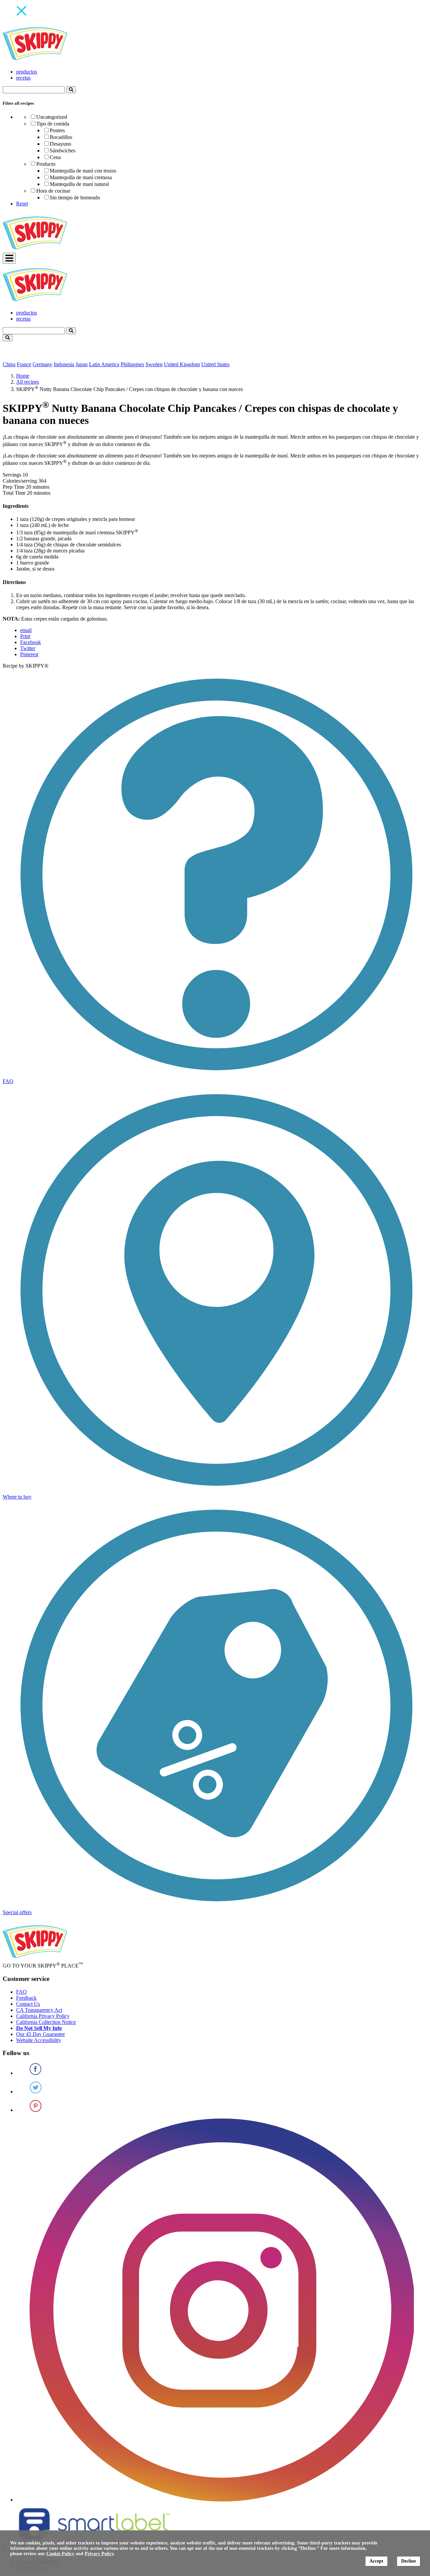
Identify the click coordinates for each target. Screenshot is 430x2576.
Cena (55, 157)
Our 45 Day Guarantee (40, 2034)
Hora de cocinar (53, 191)
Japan (82, 364)
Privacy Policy (99, 2554)
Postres (57, 130)
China (9, 364)
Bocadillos (61, 137)
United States (215, 364)
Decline (408, 2561)
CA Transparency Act (39, 2010)
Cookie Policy (60, 2554)
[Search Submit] (71, 90)
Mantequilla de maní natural (79, 184)
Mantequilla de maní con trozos (83, 171)
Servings (12, 475)
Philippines (132, 364)
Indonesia (64, 364)
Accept (376, 2561)
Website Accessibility (39, 2040)
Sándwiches (62, 151)
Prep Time (14, 487)
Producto (46, 164)
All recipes (28, 382)
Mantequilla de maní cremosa (81, 177)
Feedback (26, 1998)
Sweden (154, 364)
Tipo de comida (53, 124)
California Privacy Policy (43, 2016)
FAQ (21, 1992)
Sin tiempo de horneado (75, 198)
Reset (22, 204)
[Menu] (9, 258)
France (24, 364)
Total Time (14, 493)
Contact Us (28, 2004)
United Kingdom (182, 364)
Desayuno (60, 144)
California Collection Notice (46, 2022)
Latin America (104, 364)
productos (27, 72)
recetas (23, 78)
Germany (42, 364)
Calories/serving (20, 481)
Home (23, 376)
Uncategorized (52, 117)
